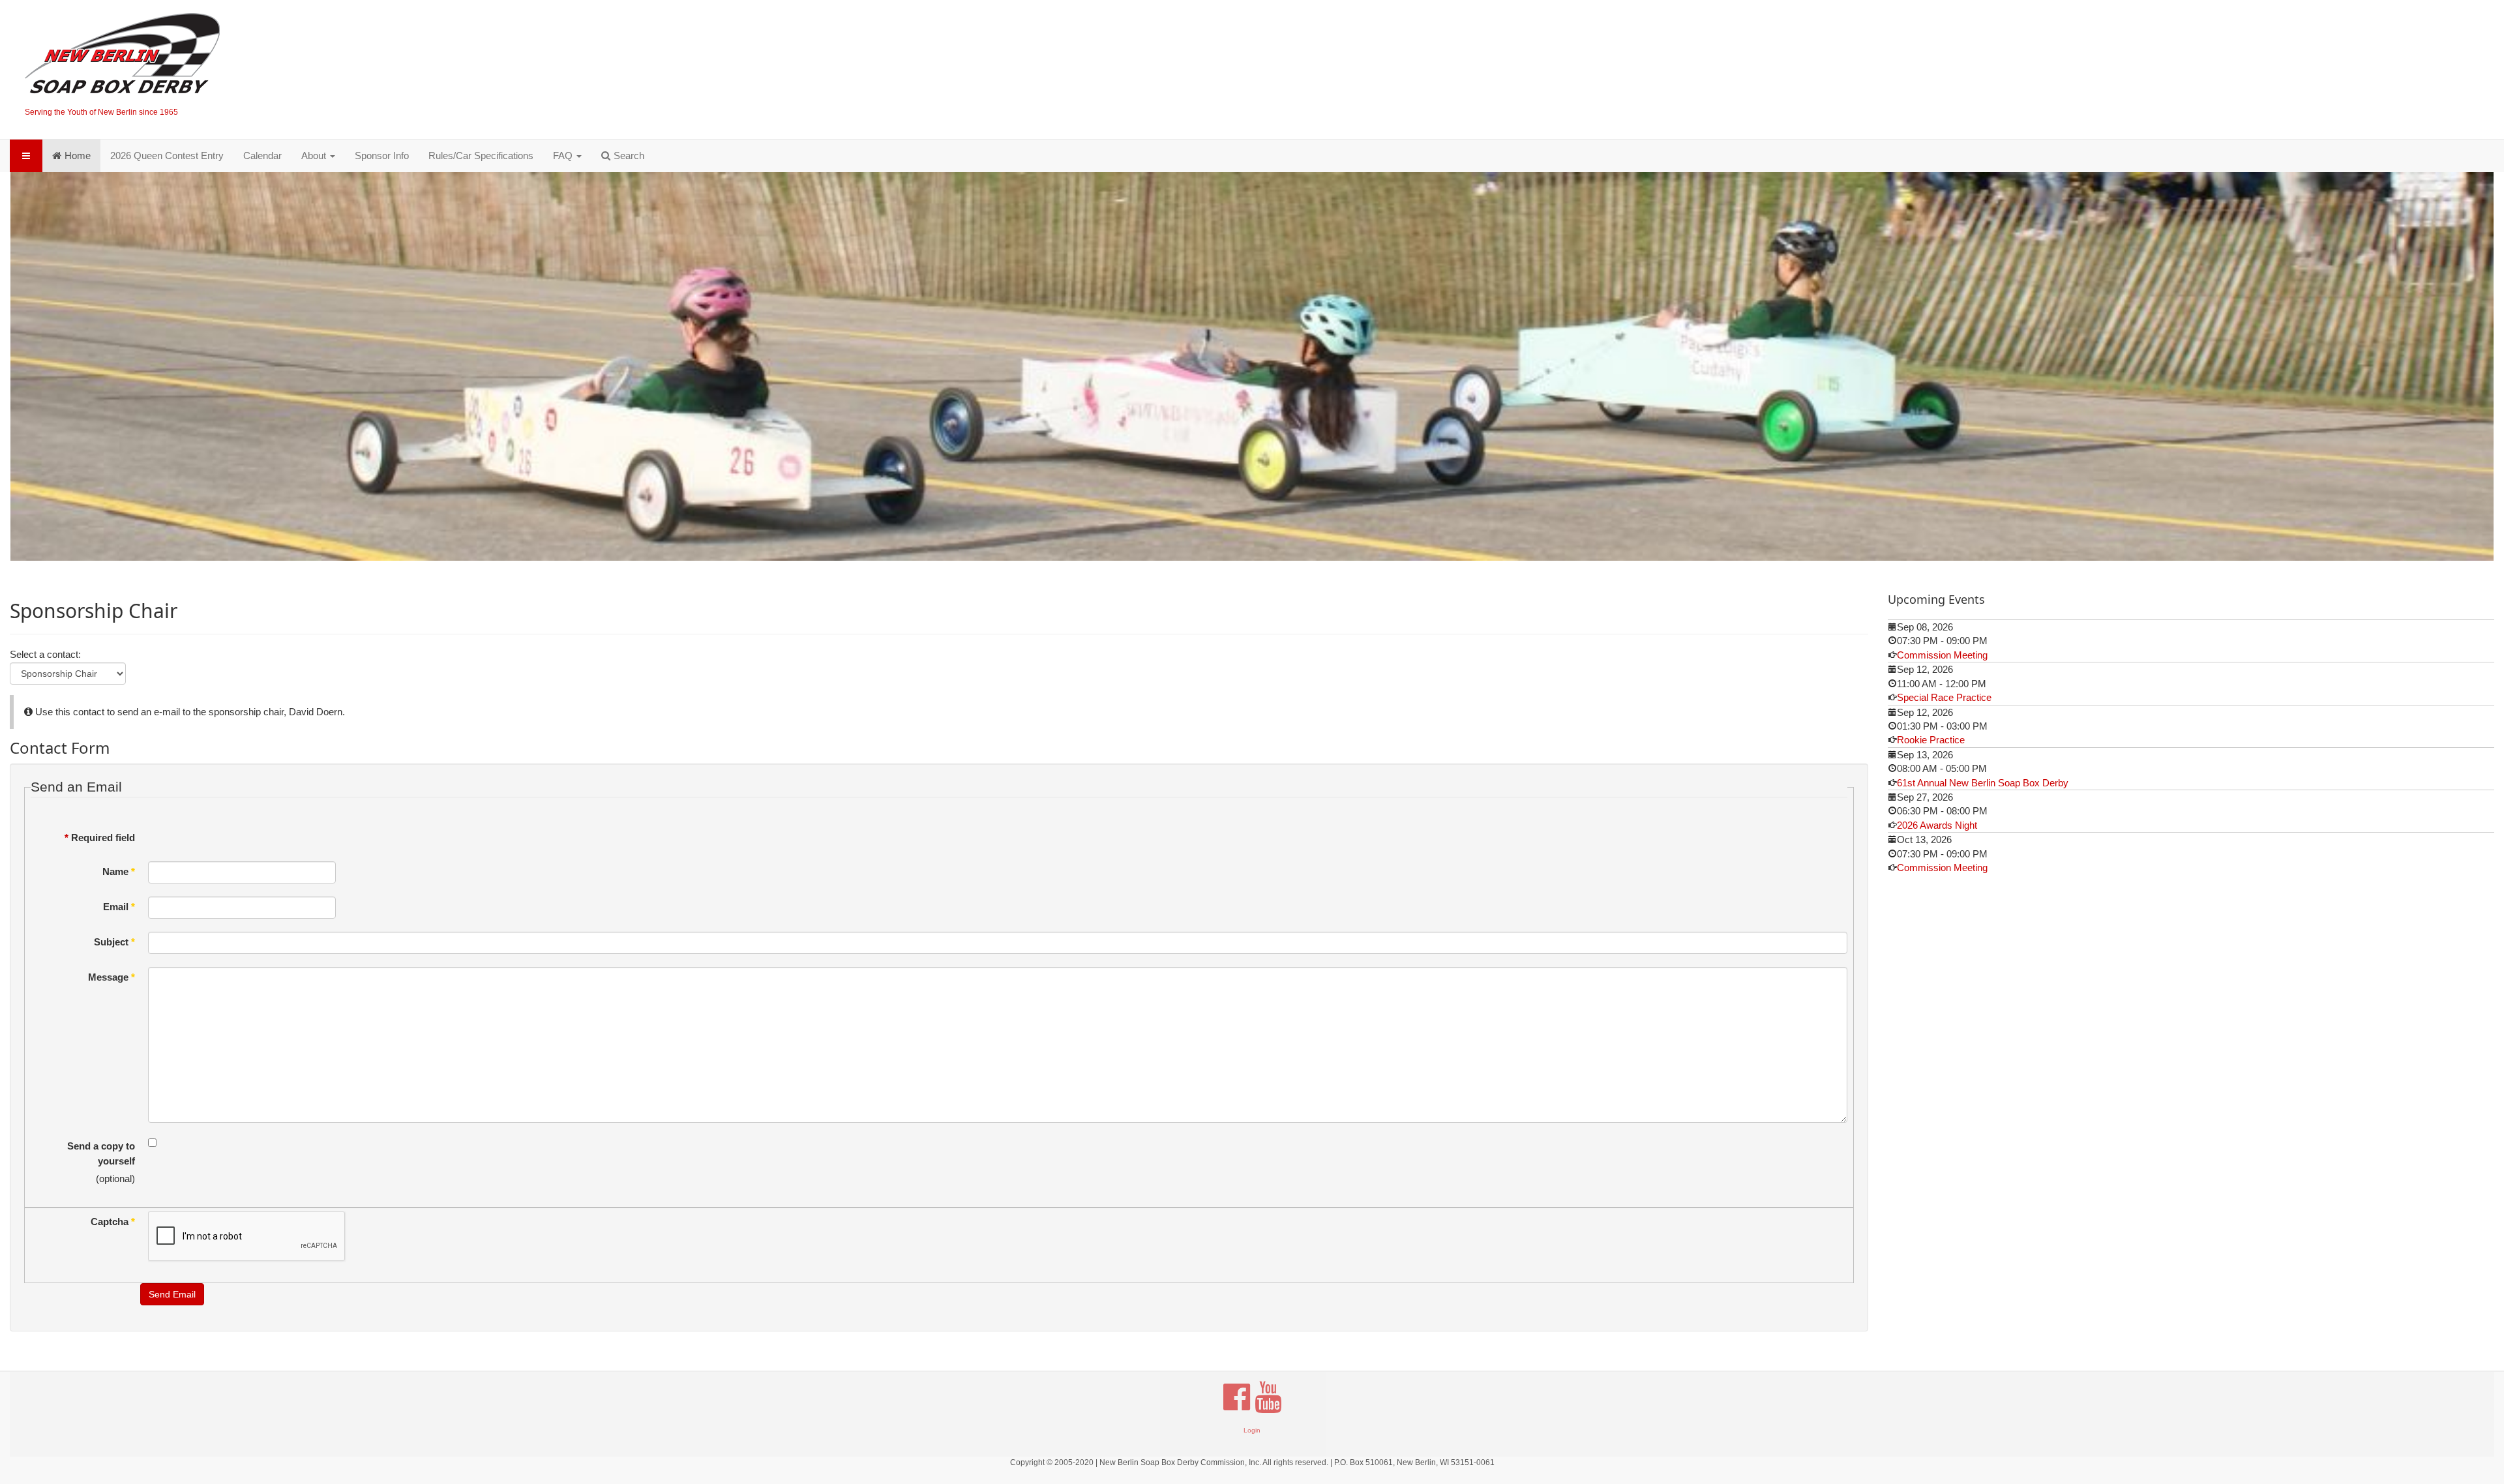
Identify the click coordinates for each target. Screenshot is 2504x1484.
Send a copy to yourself (101, 1150)
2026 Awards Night (1937, 821)
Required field (100, 834)
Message (112, 973)
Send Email (172, 1290)
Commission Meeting (1942, 651)
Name (119, 868)
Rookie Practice (1931, 736)
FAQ (564, 156)
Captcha (113, 1218)
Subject (114, 938)
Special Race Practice (1944, 693)
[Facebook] (1237, 1399)
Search (629, 156)
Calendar (262, 156)
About (315, 156)
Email (119, 903)
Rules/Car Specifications (481, 156)
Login (1252, 1426)
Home (78, 156)
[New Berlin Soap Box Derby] (122, 56)
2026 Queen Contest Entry (167, 156)
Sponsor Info (382, 156)
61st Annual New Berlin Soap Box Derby (1983, 779)
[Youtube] (1268, 1399)
